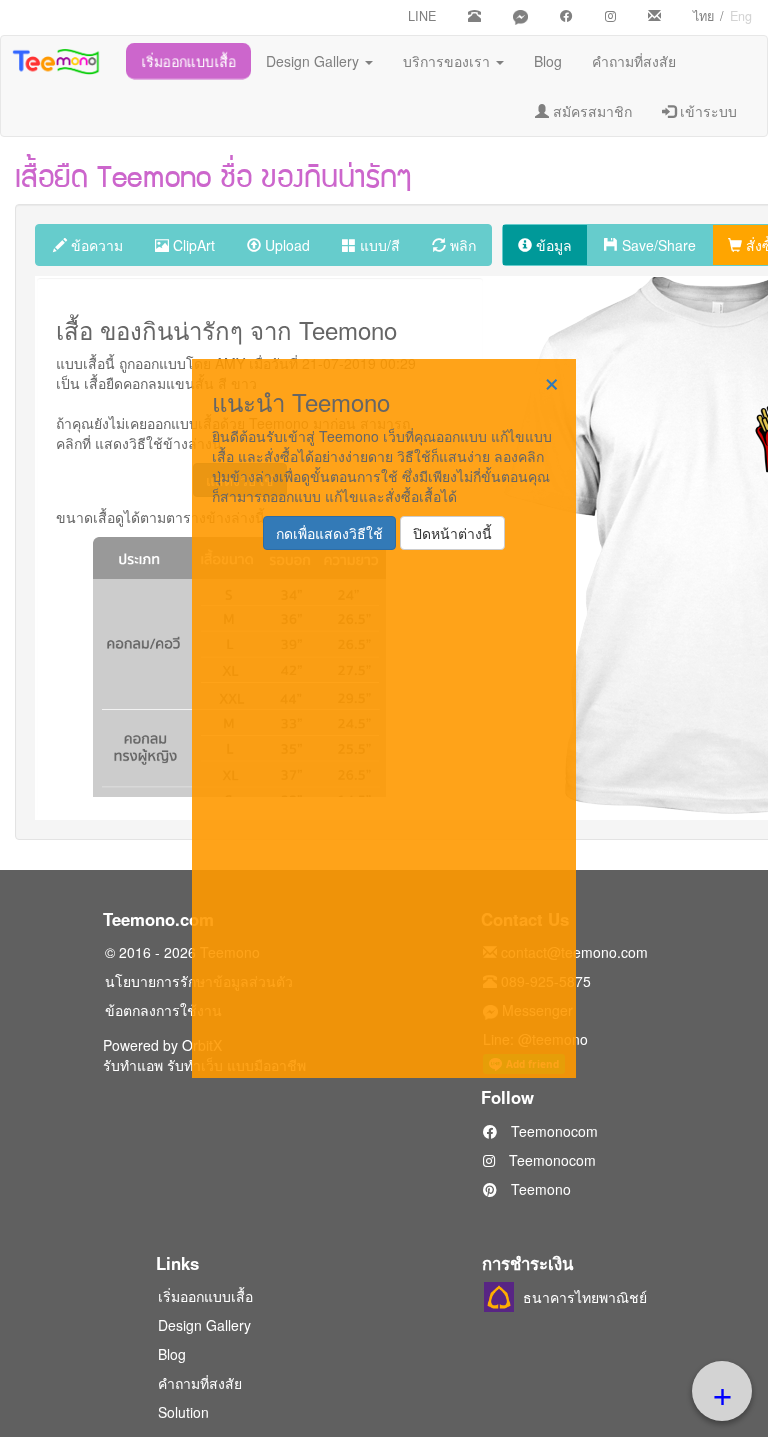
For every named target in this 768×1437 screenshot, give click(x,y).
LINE (422, 16)
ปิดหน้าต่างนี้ (452, 533)
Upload (285, 245)
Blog (548, 61)
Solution (183, 1412)
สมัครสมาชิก (590, 111)
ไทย (703, 16)
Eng (741, 16)
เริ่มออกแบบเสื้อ (188, 61)
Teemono (539, 1189)
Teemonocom (552, 1131)
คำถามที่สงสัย (634, 61)
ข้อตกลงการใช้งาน (163, 1010)
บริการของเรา (448, 61)
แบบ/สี (378, 245)
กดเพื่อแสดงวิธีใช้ (329, 533)
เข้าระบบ (706, 111)
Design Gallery (314, 61)
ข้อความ (95, 245)
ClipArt (192, 245)
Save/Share (657, 245)
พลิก (461, 245)
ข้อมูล (552, 245)
